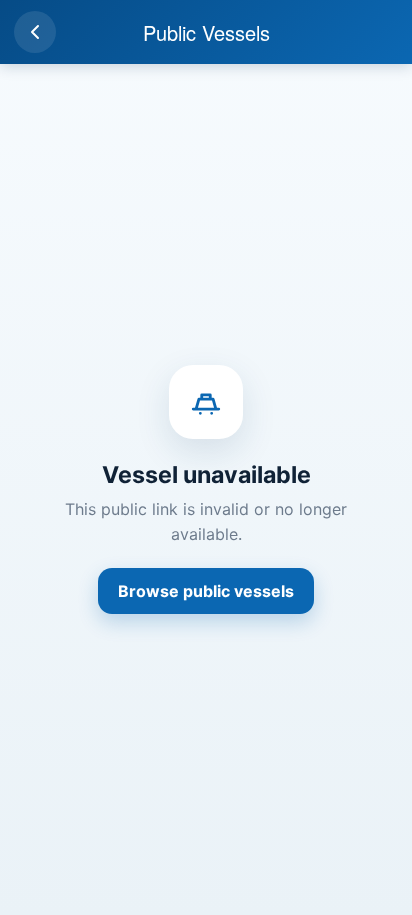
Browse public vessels (206, 591)
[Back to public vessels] (35, 32)
